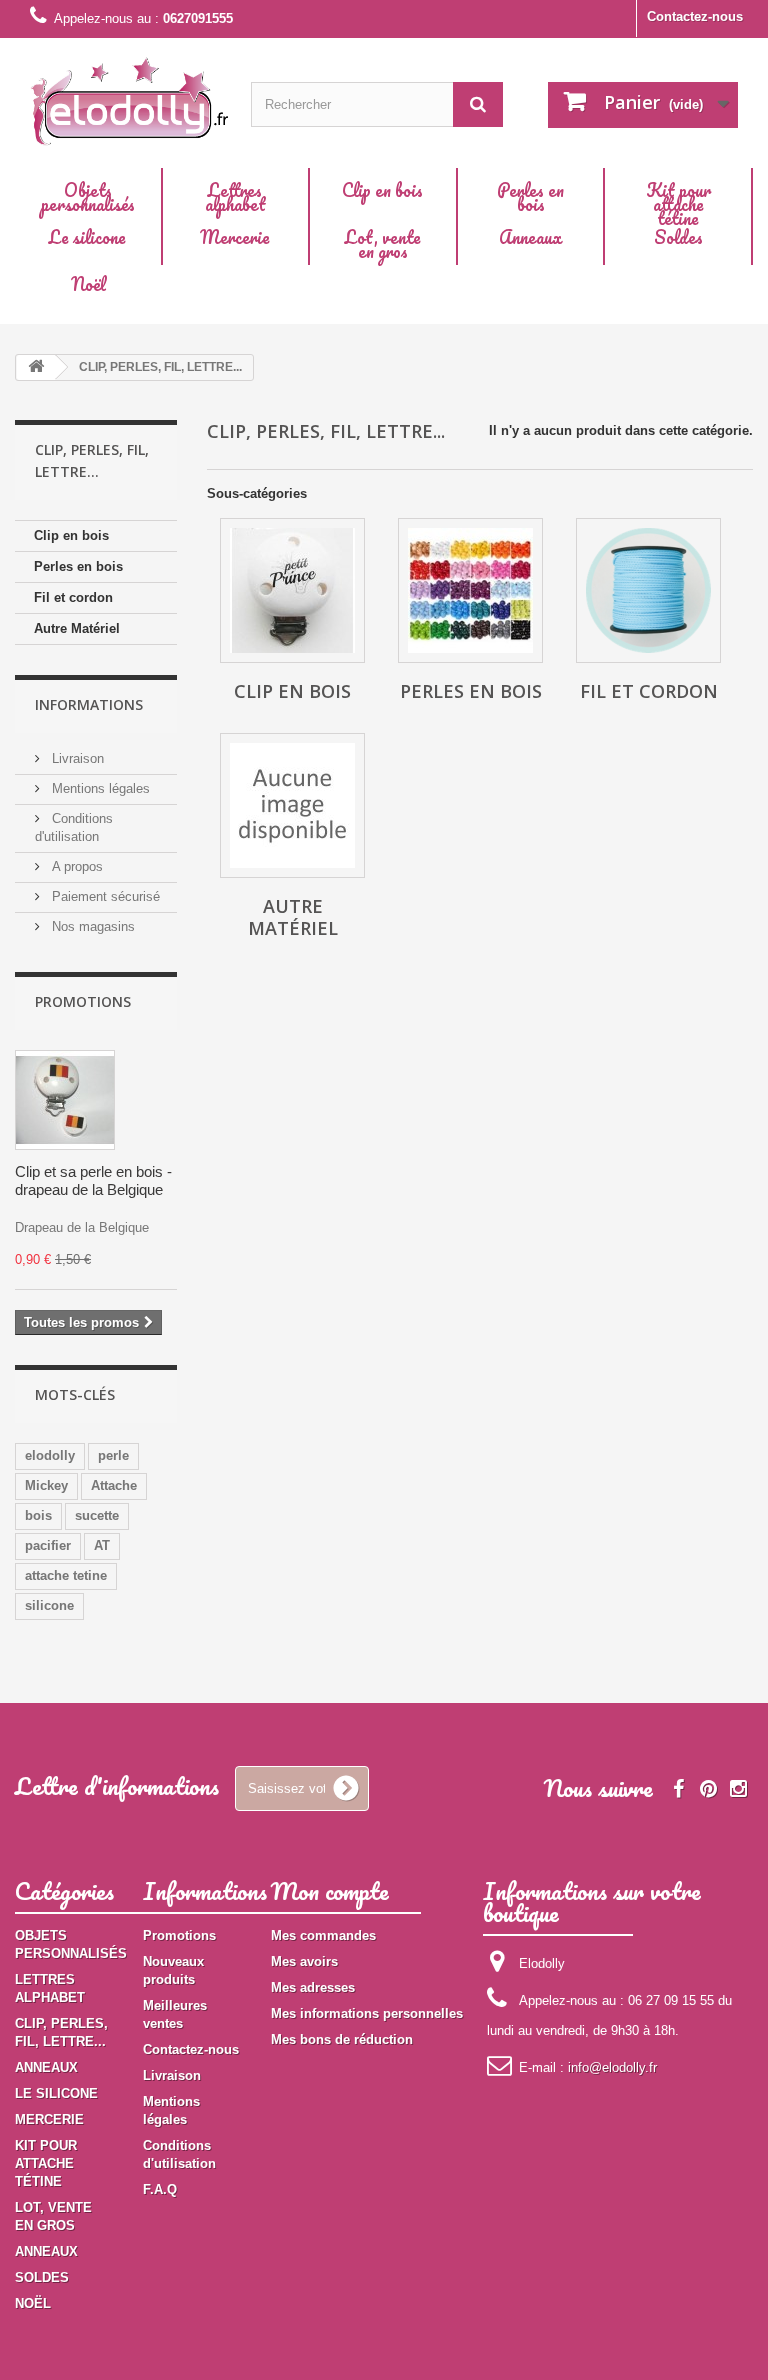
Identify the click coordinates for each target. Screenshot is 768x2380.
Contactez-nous (695, 16)
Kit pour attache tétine (678, 204)
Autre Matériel (77, 628)
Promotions (83, 1001)
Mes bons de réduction (342, 2039)
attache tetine (66, 1575)
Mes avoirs (304, 1961)
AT (102, 1545)
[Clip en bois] (292, 590)
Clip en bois (382, 190)
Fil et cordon (73, 597)
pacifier (48, 1545)
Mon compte (330, 1890)
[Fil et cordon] (648, 590)
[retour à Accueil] (36, 367)
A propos (75, 866)
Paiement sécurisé (104, 896)
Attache (114, 1485)
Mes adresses (313, 1987)
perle (113, 1455)
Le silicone (87, 237)
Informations (89, 704)
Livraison (76, 758)
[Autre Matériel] (292, 805)
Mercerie (235, 237)
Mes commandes (323, 1935)
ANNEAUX (46, 2067)
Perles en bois (530, 197)
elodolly (50, 1455)
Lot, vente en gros (383, 244)
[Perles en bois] (470, 590)
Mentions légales (99, 788)
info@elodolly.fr (612, 2067)
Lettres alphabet (235, 197)
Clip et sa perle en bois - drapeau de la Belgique (93, 1180)
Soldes (678, 237)
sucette (97, 1515)
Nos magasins (91, 926)
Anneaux (530, 237)
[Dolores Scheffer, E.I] (130, 98)
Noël (88, 284)
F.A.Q (160, 2189)
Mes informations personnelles (367, 2013)
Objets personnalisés (88, 197)
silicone (49, 1605)
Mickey (46, 1485)
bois (38, 1515)
